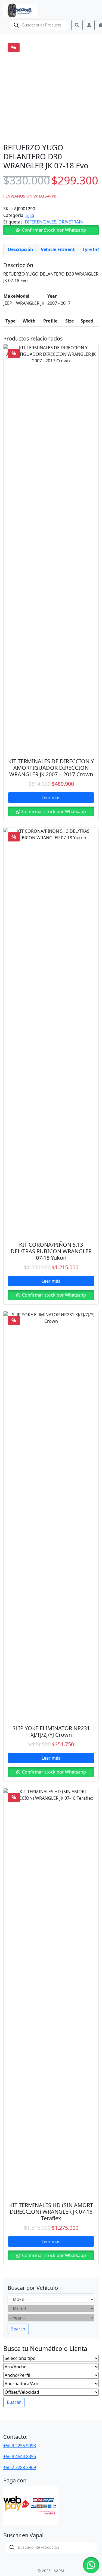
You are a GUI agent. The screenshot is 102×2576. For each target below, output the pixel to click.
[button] (51, 230)
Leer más (51, 798)
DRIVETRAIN (71, 222)
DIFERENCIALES (41, 222)
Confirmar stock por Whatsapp (53, 811)
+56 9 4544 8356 (20, 2456)
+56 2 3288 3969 (20, 2467)
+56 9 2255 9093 (20, 2446)
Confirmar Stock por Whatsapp (54, 230)
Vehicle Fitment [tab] (58, 249)
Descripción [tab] (21, 249)
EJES (30, 215)
